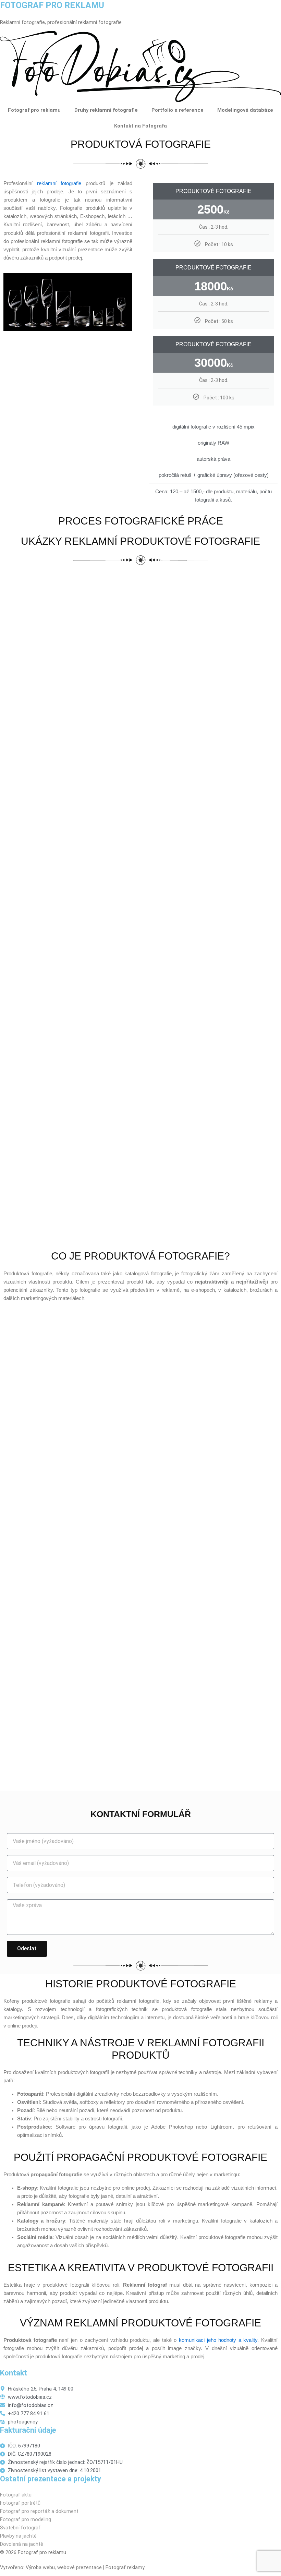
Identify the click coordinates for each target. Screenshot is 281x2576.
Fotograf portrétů (20, 2503)
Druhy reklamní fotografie (106, 110)
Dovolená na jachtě (22, 2544)
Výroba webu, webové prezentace (64, 2567)
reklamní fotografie (59, 183)
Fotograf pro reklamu (34, 110)
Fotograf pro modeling (26, 2519)
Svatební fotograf (20, 2528)
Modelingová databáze (245, 110)
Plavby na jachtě (18, 2536)
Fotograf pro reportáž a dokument (39, 2511)
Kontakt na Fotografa (140, 126)
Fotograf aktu (16, 2495)
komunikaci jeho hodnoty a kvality (218, 2340)
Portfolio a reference (178, 110)
